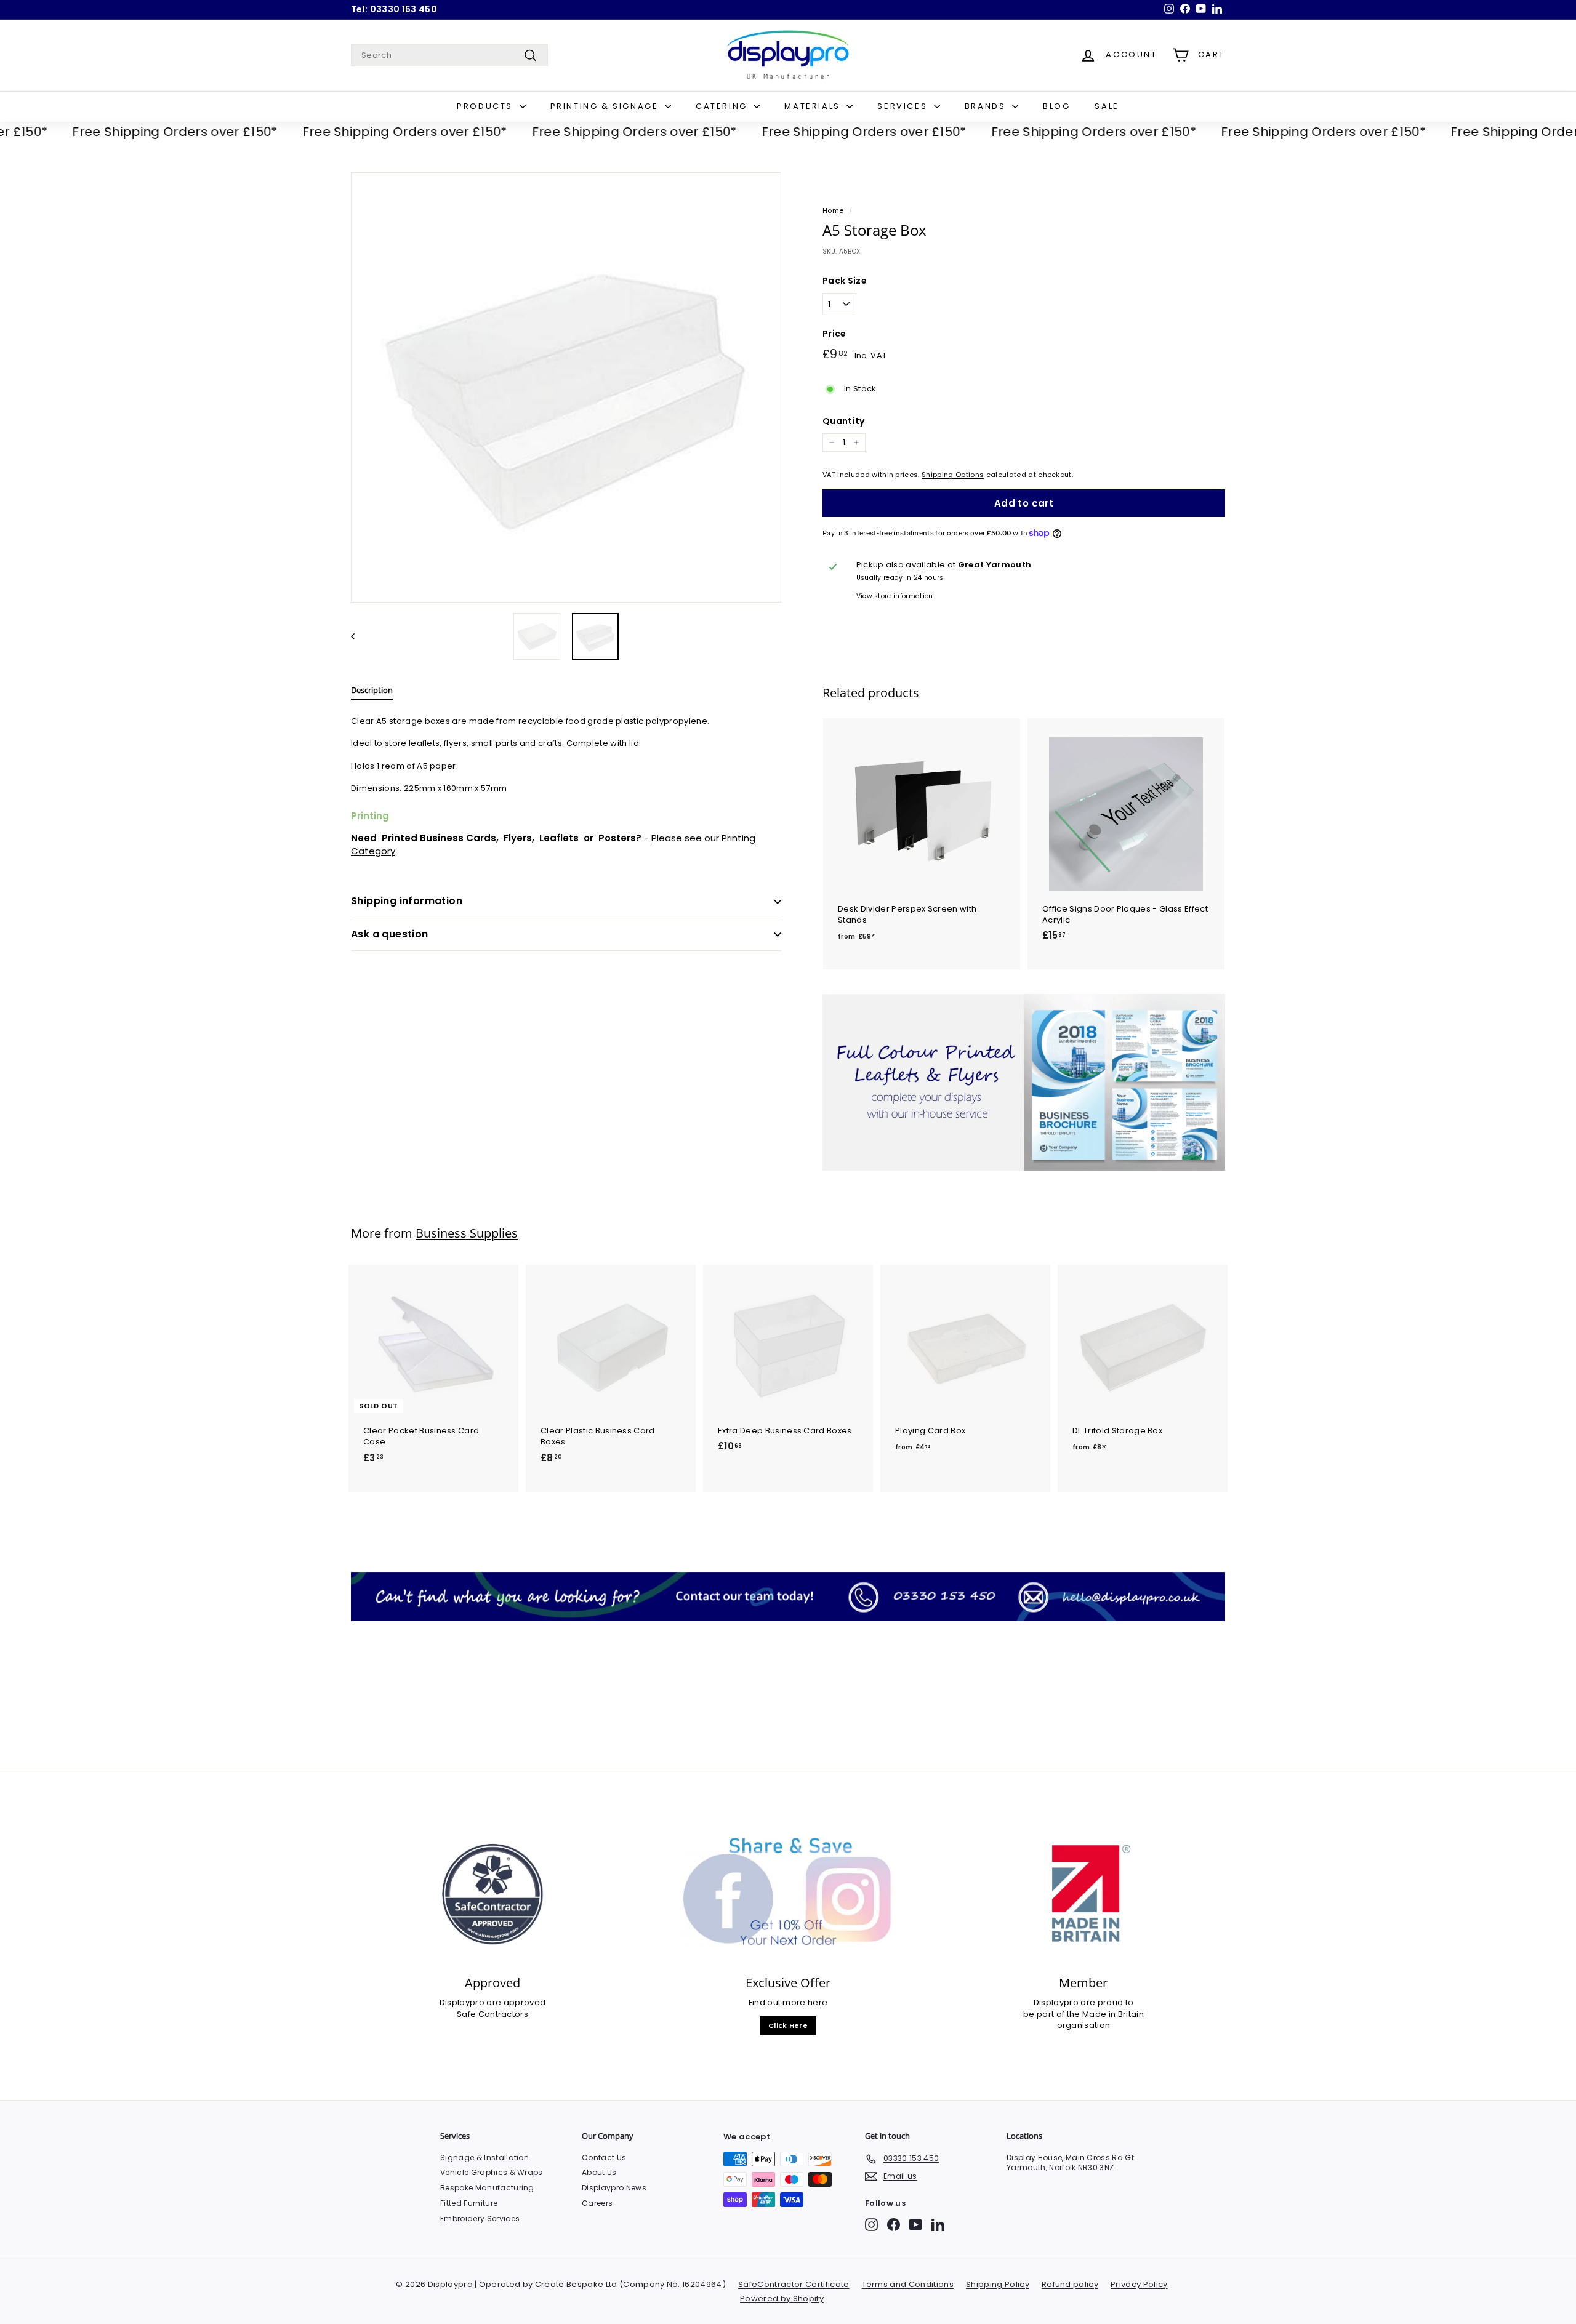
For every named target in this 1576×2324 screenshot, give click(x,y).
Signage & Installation (484, 2158)
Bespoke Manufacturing (487, 2188)
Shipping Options (953, 475)
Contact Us (604, 2158)
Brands (987, 106)
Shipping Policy (998, 2284)
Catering (723, 106)
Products (486, 106)
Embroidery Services (480, 2218)
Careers (597, 2203)
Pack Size (845, 281)
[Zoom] (566, 387)
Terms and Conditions (908, 2284)
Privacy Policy (1139, 2284)
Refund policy (1070, 2284)
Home (833, 210)
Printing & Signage (606, 106)
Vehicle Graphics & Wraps (492, 2172)
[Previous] (359, 636)
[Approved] (492, 1894)
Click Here (788, 2025)
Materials (814, 106)
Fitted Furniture (469, 2203)
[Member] (1083, 1894)
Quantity (844, 421)
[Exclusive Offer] (788, 1894)
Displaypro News (614, 2188)
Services (904, 106)
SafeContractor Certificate (794, 2284)
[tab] (372, 693)
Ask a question (390, 934)
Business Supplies (467, 1233)
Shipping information (407, 901)
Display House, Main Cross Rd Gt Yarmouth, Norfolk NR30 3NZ (1070, 2163)
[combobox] (449, 55)
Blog (1056, 106)
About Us (599, 2172)
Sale (1107, 106)
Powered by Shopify (782, 2298)
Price (834, 334)
